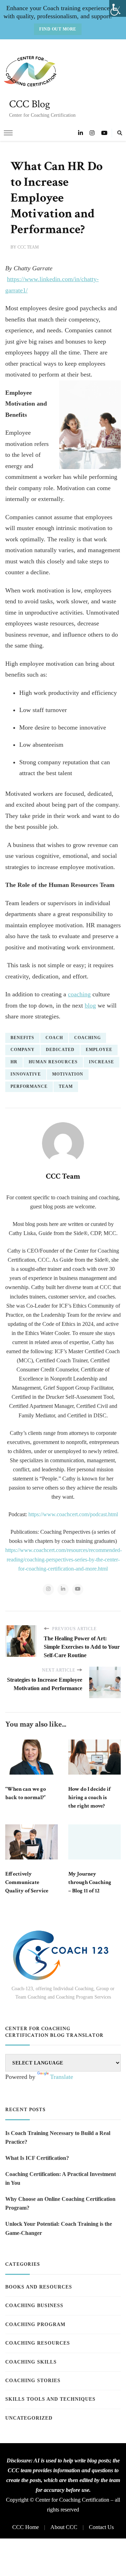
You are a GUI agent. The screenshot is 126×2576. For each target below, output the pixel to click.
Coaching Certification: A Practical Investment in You (61, 2179)
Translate (62, 2077)
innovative (26, 1074)
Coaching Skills (31, 2362)
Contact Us (101, 2527)
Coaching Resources (38, 2343)
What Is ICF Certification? (37, 2158)
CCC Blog (30, 104)
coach (54, 1038)
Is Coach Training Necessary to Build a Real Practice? (58, 2138)
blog (90, 1005)
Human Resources (53, 1062)
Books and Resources (39, 2287)
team (66, 1086)
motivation (68, 1074)
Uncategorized (29, 2418)
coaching (79, 994)
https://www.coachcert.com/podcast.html (73, 1514)
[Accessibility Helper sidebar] (118, 8)
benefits (22, 1038)
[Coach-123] (63, 1955)
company (23, 1050)
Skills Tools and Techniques (50, 2399)
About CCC (64, 2527)
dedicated (60, 1050)
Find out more (58, 29)
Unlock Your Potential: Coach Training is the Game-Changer (59, 2228)
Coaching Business (34, 2306)
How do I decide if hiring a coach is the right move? (89, 1798)
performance (29, 1086)
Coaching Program (35, 2324)
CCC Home (26, 2527)
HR (14, 1062)
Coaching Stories (33, 2381)
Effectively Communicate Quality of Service (27, 1882)
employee (99, 1050)
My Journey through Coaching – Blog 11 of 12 (90, 1882)
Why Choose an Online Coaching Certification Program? (60, 2204)
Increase (101, 1062)
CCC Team (28, 247)
